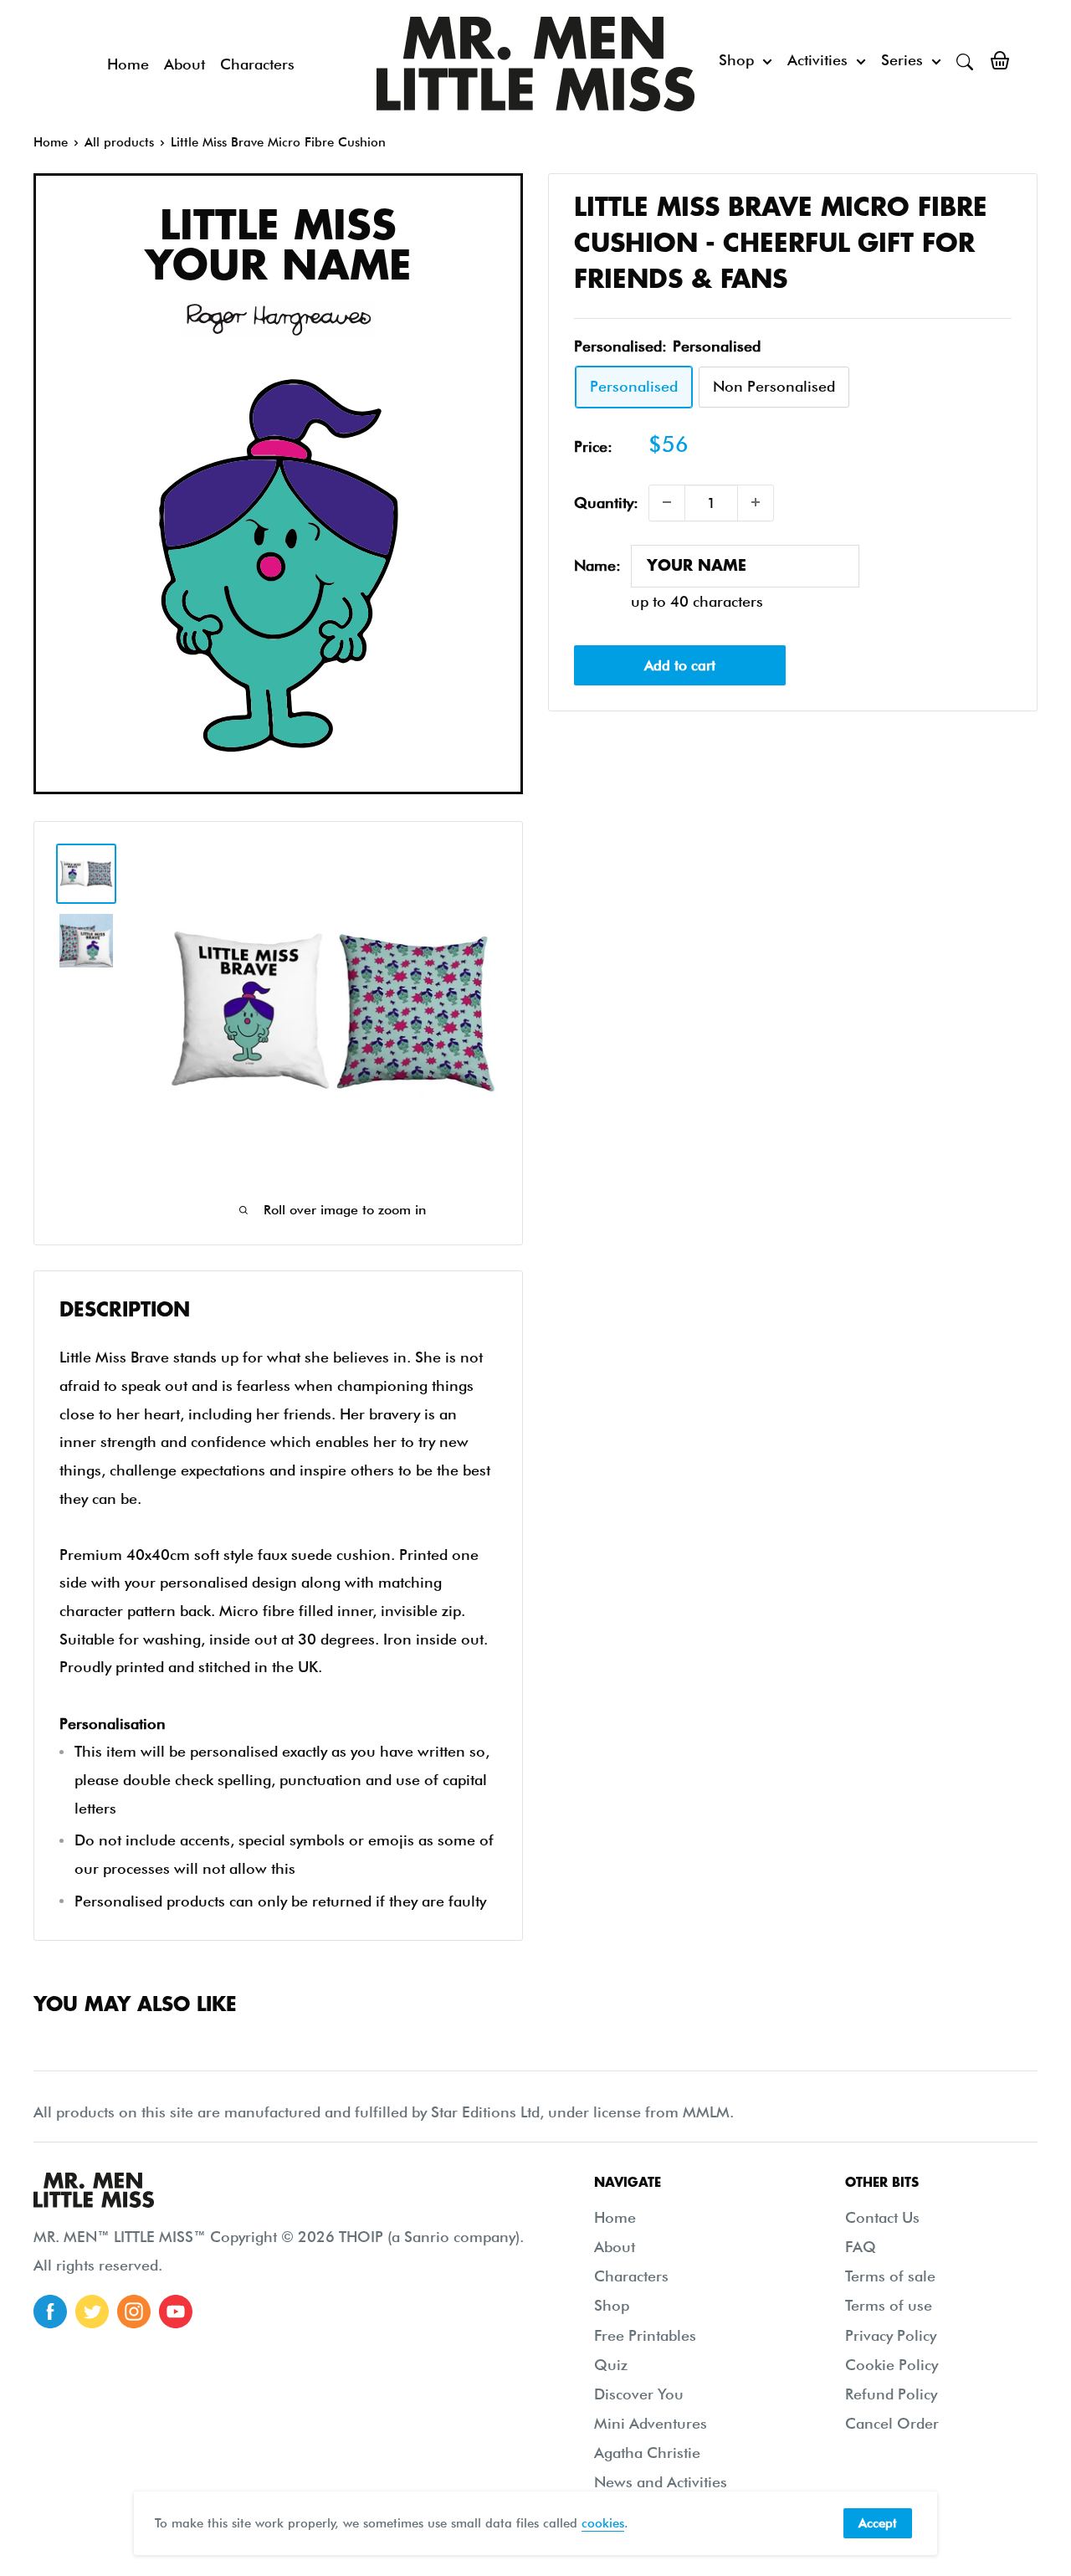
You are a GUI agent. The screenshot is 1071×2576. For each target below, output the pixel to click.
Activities (817, 60)
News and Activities (661, 2482)
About (184, 64)
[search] (965, 60)
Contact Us (882, 2217)
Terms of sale (890, 2276)
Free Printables (645, 2335)
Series (902, 60)
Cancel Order (892, 2423)
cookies (603, 2523)
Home (128, 64)
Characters (257, 64)
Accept (878, 2523)
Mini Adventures (651, 2423)
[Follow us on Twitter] (92, 2312)
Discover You (639, 2394)
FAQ (861, 2247)
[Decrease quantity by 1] (667, 502)
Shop (736, 60)
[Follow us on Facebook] (50, 2312)
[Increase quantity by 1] (756, 502)
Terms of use (889, 2305)
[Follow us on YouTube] (176, 2312)
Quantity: (606, 503)
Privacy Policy (891, 2335)
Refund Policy (891, 2394)
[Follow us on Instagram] (134, 2312)
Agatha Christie (647, 2453)
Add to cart (680, 665)
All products (119, 142)
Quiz (611, 2365)
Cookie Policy (892, 2365)
